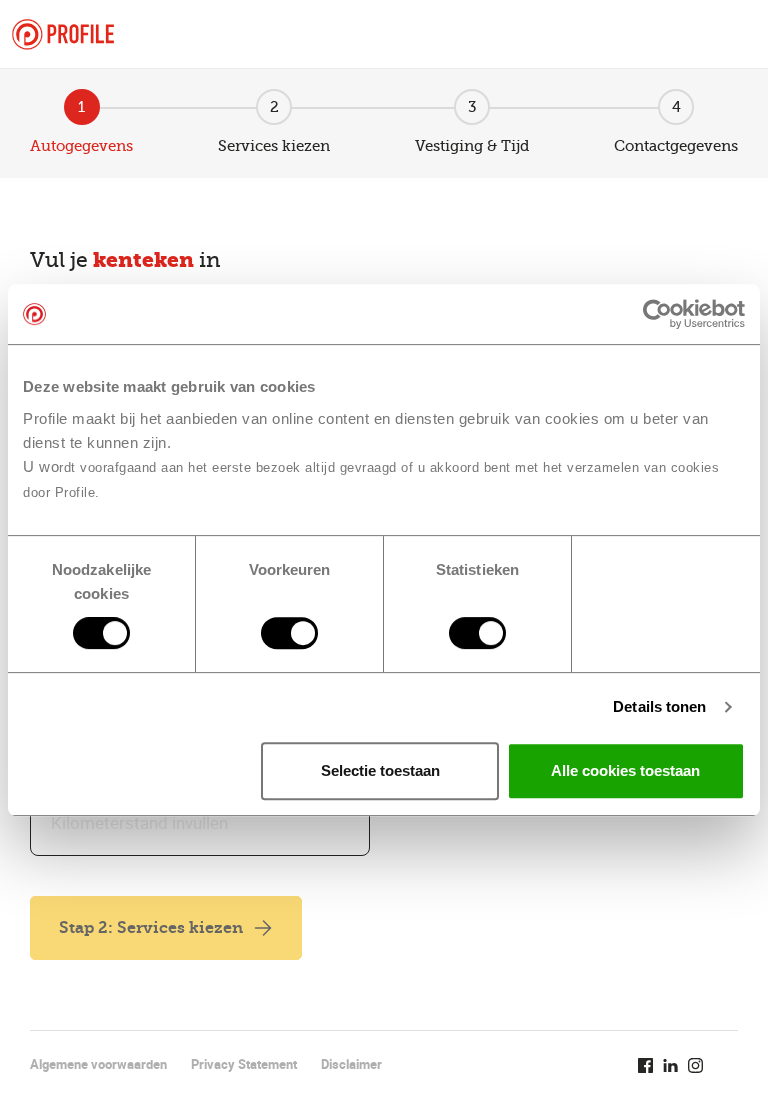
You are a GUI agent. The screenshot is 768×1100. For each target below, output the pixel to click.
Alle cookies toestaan (625, 770)
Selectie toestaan (380, 770)
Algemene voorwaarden (98, 1064)
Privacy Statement (244, 1064)
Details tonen (659, 706)
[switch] (289, 633)
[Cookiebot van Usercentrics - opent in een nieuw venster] (657, 314)
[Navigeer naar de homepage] (63, 34)
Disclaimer (351, 1064)
